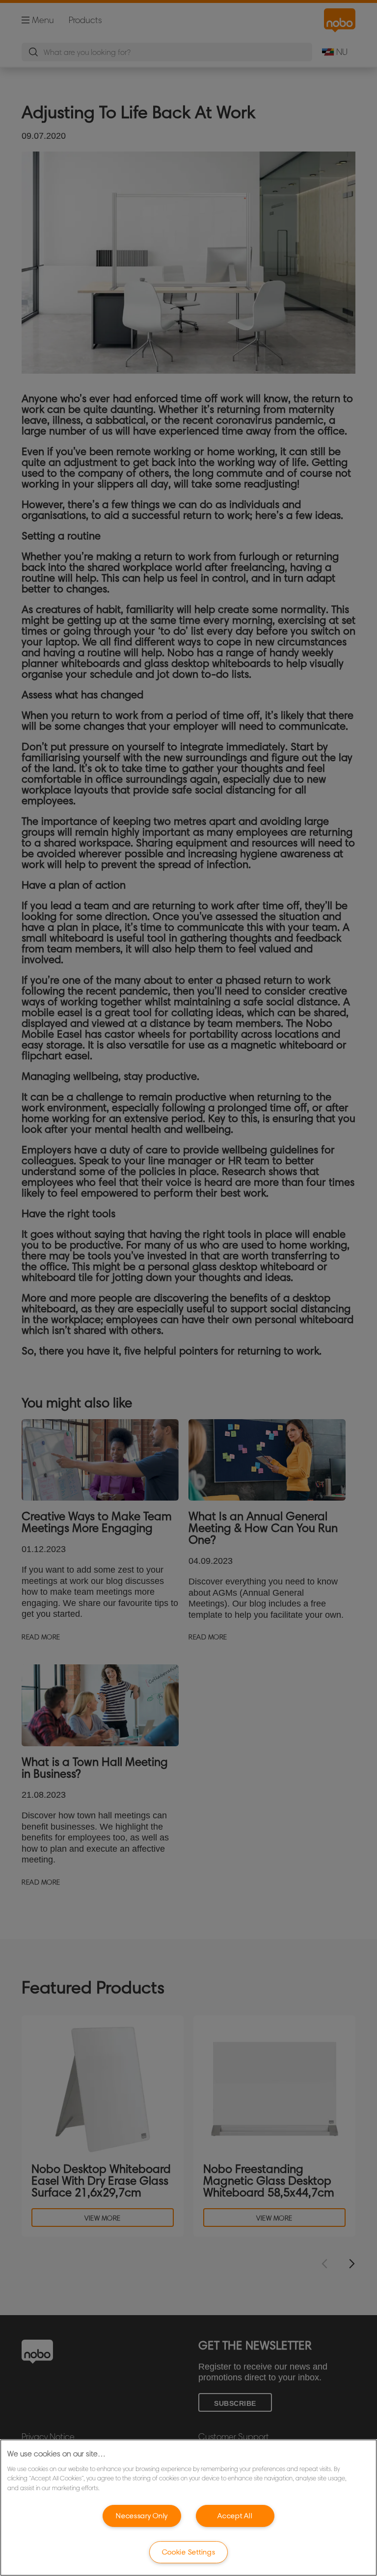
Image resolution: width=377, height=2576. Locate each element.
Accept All (235, 2516)
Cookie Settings (189, 2552)
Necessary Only (142, 2516)
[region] (188, 2508)
